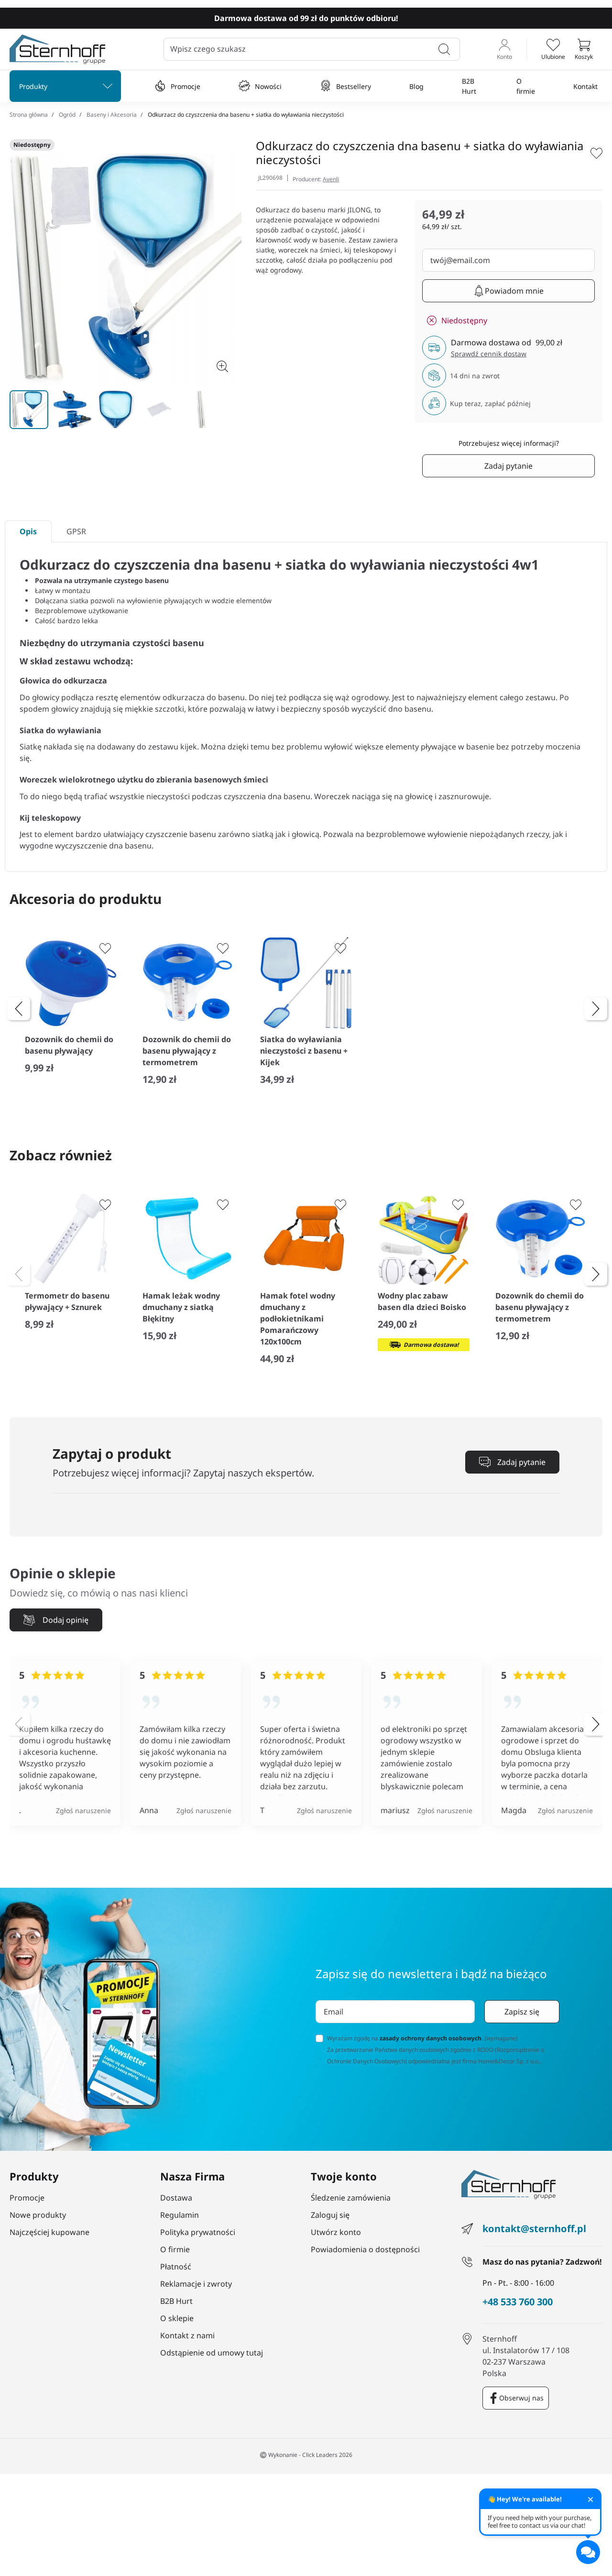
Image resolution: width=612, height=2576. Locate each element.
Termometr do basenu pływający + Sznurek (67, 1301)
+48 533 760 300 (518, 2302)
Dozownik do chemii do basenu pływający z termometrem (187, 1051)
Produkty (33, 86)
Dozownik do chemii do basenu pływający (69, 1045)
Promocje (186, 86)
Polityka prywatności (198, 2232)
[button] (584, 49)
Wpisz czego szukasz (208, 49)
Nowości (268, 86)
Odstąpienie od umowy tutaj (212, 2353)
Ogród (67, 115)
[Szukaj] (444, 49)
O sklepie (177, 2318)
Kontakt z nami (187, 2335)
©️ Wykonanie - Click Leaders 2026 (306, 2455)
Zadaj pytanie (508, 466)
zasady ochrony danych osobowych (431, 2038)
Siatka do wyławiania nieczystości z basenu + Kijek (304, 1051)
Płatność (176, 2267)
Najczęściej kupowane (49, 2232)
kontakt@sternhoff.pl (534, 2229)
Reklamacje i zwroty (196, 2284)
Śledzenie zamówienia (351, 2198)
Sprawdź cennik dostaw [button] (489, 354)
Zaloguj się (330, 2215)
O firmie (526, 86)
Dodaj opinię (66, 1620)
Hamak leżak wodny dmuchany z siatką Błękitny (181, 1307)
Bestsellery (354, 86)
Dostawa (176, 2198)
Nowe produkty (38, 2215)
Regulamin (180, 2215)
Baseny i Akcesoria (112, 115)
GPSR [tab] (76, 531)
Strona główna (29, 115)
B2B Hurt (469, 86)
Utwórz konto (336, 2232)
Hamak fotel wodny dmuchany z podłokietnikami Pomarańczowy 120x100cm (298, 1319)
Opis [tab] (28, 531)
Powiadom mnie (514, 291)
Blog (416, 86)
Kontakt (585, 86)
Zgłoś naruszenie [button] (83, 1811)
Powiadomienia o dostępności (365, 2249)
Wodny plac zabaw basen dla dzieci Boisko (422, 1301)
